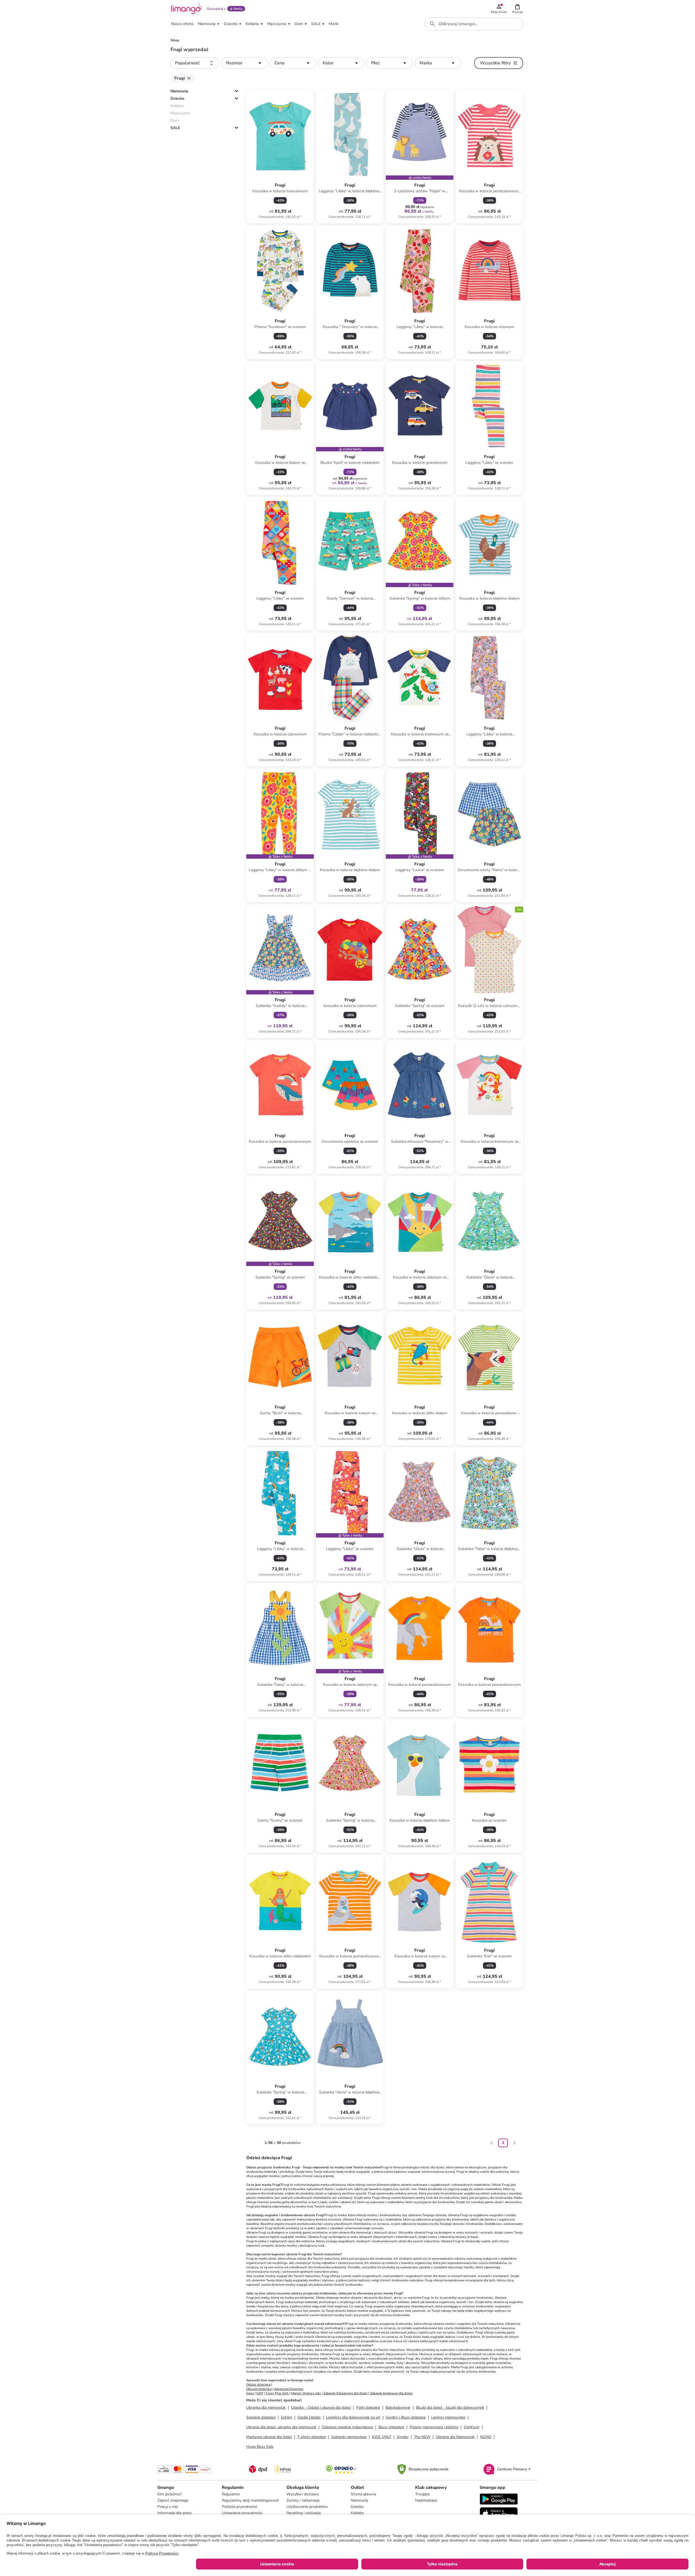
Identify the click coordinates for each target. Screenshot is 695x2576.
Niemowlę (179, 91)
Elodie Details (309, 2417)
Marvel (296, 2393)
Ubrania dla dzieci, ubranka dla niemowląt (281, 2427)
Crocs (270, 2393)
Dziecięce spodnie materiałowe (347, 2427)
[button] (517, 9)
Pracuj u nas (168, 2507)
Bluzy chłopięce (391, 2427)
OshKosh (472, 2427)
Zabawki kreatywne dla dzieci (391, 2393)
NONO (486, 2437)
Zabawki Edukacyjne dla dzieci (345, 2393)
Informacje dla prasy (175, 2513)
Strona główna (363, 2494)
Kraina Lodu (312, 2393)
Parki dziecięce (368, 2407)
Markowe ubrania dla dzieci (269, 2437)
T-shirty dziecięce (312, 2437)
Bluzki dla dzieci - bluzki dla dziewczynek (450, 2407)
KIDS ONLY (382, 2437)
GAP (260, 2393)
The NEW (422, 2437)
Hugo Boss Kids (260, 2447)
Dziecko (177, 98)
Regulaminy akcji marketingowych (250, 2500)
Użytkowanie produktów (307, 2507)
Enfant (287, 2417)
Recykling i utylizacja (304, 2513)
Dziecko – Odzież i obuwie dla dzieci (321, 2407)
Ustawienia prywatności (242, 2513)
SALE (175, 128)
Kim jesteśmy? (170, 2494)
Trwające (422, 2494)
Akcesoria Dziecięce (289, 2389)
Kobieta (357, 2513)
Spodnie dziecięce (261, 2417)
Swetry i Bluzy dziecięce (406, 2417)
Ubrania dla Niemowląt (455, 2437)
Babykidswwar (398, 2407)
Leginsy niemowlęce (448, 2417)
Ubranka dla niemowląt (266, 2407)
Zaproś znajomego (173, 2500)
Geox (250, 2393)
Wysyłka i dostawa (303, 2494)
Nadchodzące (426, 2500)
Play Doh (282, 2393)
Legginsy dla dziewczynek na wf (353, 2417)
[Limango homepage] (187, 9)
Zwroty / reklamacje (303, 2500)
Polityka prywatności (239, 2507)
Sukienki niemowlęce (349, 2437)
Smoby (403, 2437)
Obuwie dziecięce (259, 2389)
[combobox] (474, 24)
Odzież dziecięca (258, 2385)
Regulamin (231, 2494)
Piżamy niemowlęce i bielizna (434, 2427)
